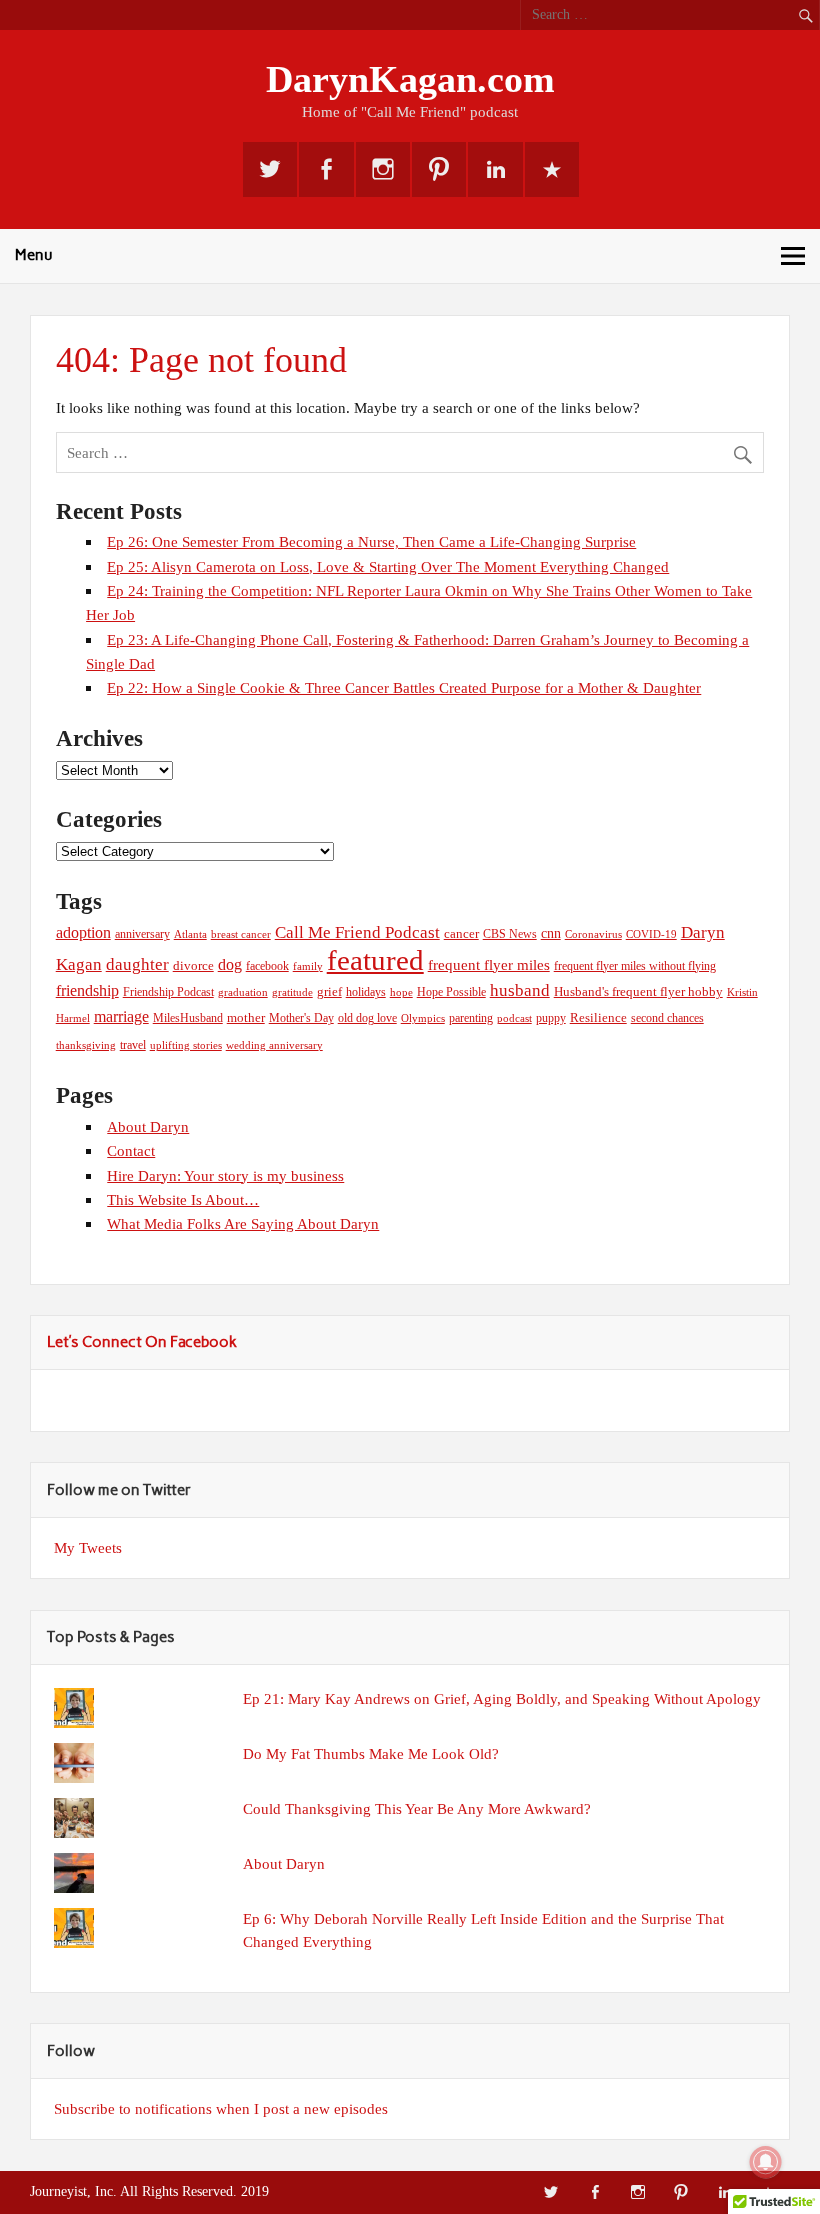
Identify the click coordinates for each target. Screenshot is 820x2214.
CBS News (510, 934)
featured (375, 960)
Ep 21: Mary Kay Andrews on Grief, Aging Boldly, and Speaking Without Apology (502, 1698)
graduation (243, 992)
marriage (121, 1016)
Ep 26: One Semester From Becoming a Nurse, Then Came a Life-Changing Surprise (371, 541)
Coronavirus (593, 934)
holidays (366, 992)
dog (230, 964)
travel (133, 1045)
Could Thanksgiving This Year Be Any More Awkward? (417, 1808)
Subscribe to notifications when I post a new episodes (221, 2108)
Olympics (423, 1018)
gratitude (292, 992)
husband (520, 990)
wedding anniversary (274, 1045)
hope (401, 992)
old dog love (367, 1018)
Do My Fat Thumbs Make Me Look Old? (371, 1753)
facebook (267, 966)
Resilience (598, 1018)
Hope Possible (451, 992)
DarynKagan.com (410, 79)
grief (329, 991)
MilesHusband (188, 1018)
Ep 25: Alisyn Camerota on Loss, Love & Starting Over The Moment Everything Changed (388, 566)
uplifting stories (186, 1045)
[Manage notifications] (766, 2162)
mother (246, 1018)
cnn (551, 933)
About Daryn (148, 1126)
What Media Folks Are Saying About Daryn (243, 1223)
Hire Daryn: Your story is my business (225, 1175)
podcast (514, 1018)
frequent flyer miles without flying (635, 966)
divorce (193, 965)
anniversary (142, 934)
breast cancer (241, 934)
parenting (471, 1018)
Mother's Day (301, 1018)
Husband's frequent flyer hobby (638, 992)
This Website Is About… (183, 1199)
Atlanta (190, 934)
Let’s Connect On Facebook (142, 1342)
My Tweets (88, 1547)
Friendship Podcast (168, 992)
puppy (551, 1018)
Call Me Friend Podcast (357, 932)
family (308, 966)
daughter (137, 964)
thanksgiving (86, 1045)
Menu (34, 255)
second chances (667, 1018)
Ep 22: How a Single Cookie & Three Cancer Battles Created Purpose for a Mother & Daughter (404, 687)
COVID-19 (651, 934)
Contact (131, 1150)
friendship (87, 990)
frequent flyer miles (489, 964)
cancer (461, 934)
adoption (83, 932)
